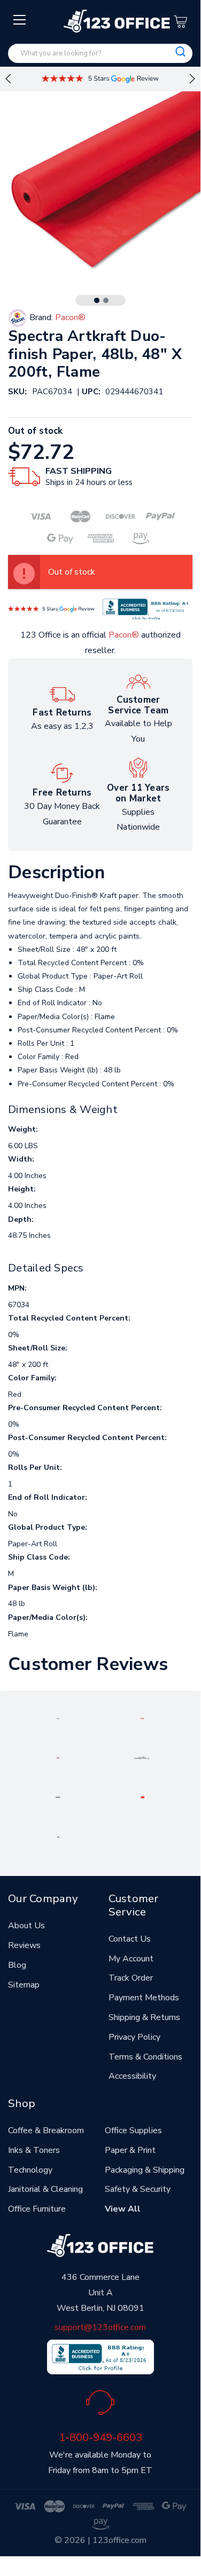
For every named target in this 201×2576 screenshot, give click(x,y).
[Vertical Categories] (20, 20)
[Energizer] (58, 1796)
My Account (131, 1959)
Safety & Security (138, 2189)
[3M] (142, 1796)
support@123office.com (100, 2327)
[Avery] (58, 1718)
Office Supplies (133, 2130)
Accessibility (132, 2076)
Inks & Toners (34, 2150)
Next (192, 79)
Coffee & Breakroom (46, 2130)
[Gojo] (58, 1836)
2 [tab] (106, 300)
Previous (8, 79)
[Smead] (58, 1757)
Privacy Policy (134, 2037)
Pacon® (124, 635)
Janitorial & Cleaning (45, 2189)
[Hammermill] (142, 1757)
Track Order (131, 1978)
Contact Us (130, 1939)
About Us (26, 1926)
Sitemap (24, 1985)
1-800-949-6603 (100, 2437)
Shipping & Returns (144, 2017)
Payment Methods (144, 1998)
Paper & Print (130, 2150)
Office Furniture (37, 2209)
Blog (17, 1965)
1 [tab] (97, 300)
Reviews (24, 1945)
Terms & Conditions (145, 2057)
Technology (30, 2170)
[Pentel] (142, 1718)
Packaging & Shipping (145, 2170)
